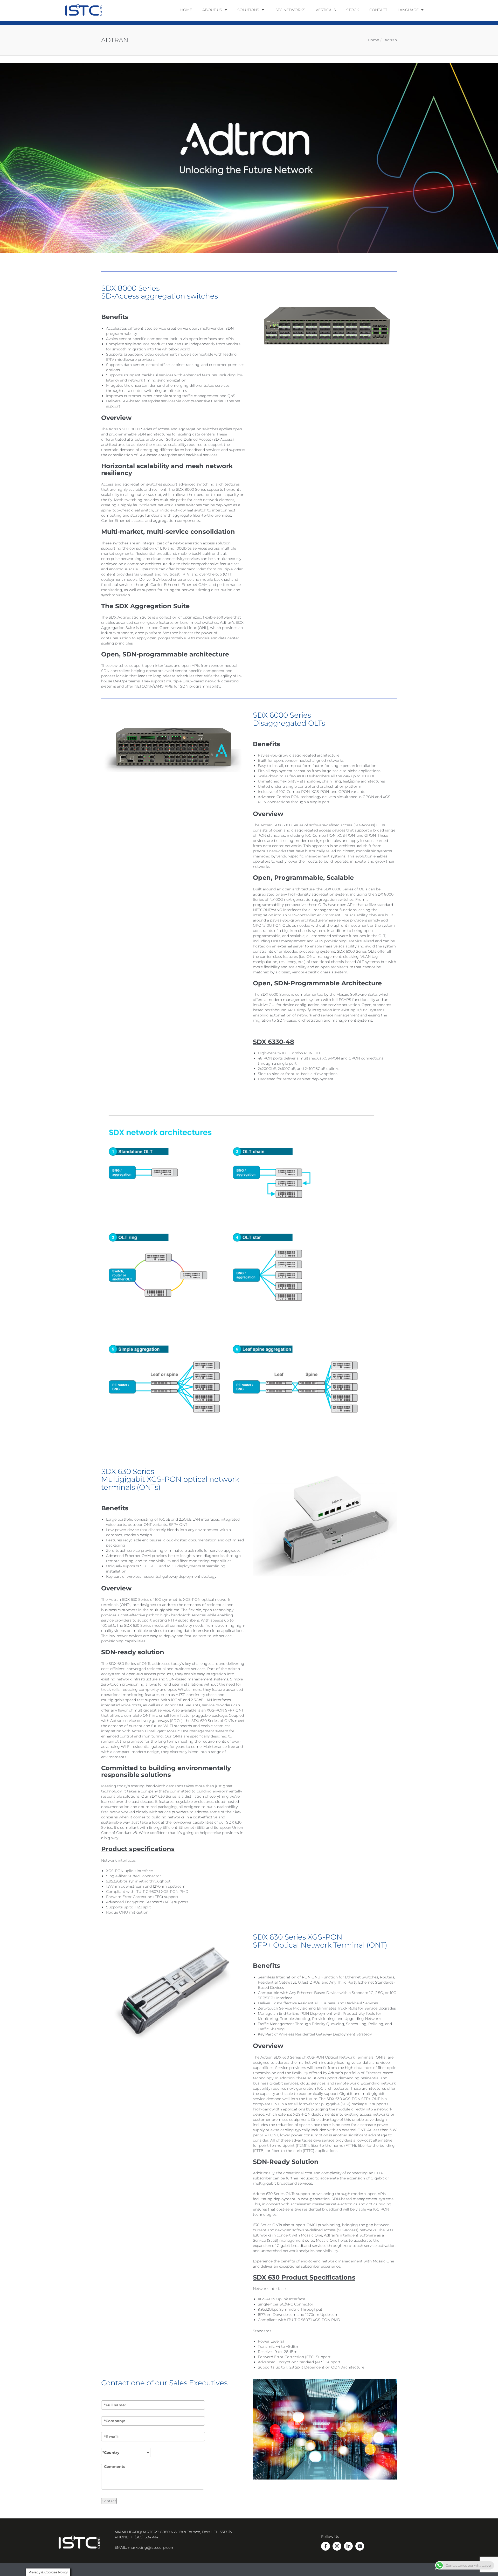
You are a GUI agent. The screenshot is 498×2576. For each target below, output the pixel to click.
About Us (212, 10)
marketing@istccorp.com (151, 2547)
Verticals (326, 10)
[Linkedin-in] (348, 2546)
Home (186, 10)
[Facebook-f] (326, 2546)
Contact (378, 10)
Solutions (248, 10)
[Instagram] (337, 2546)
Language (408, 10)
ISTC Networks (290, 10)
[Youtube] (360, 2546)
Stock (353, 10)
